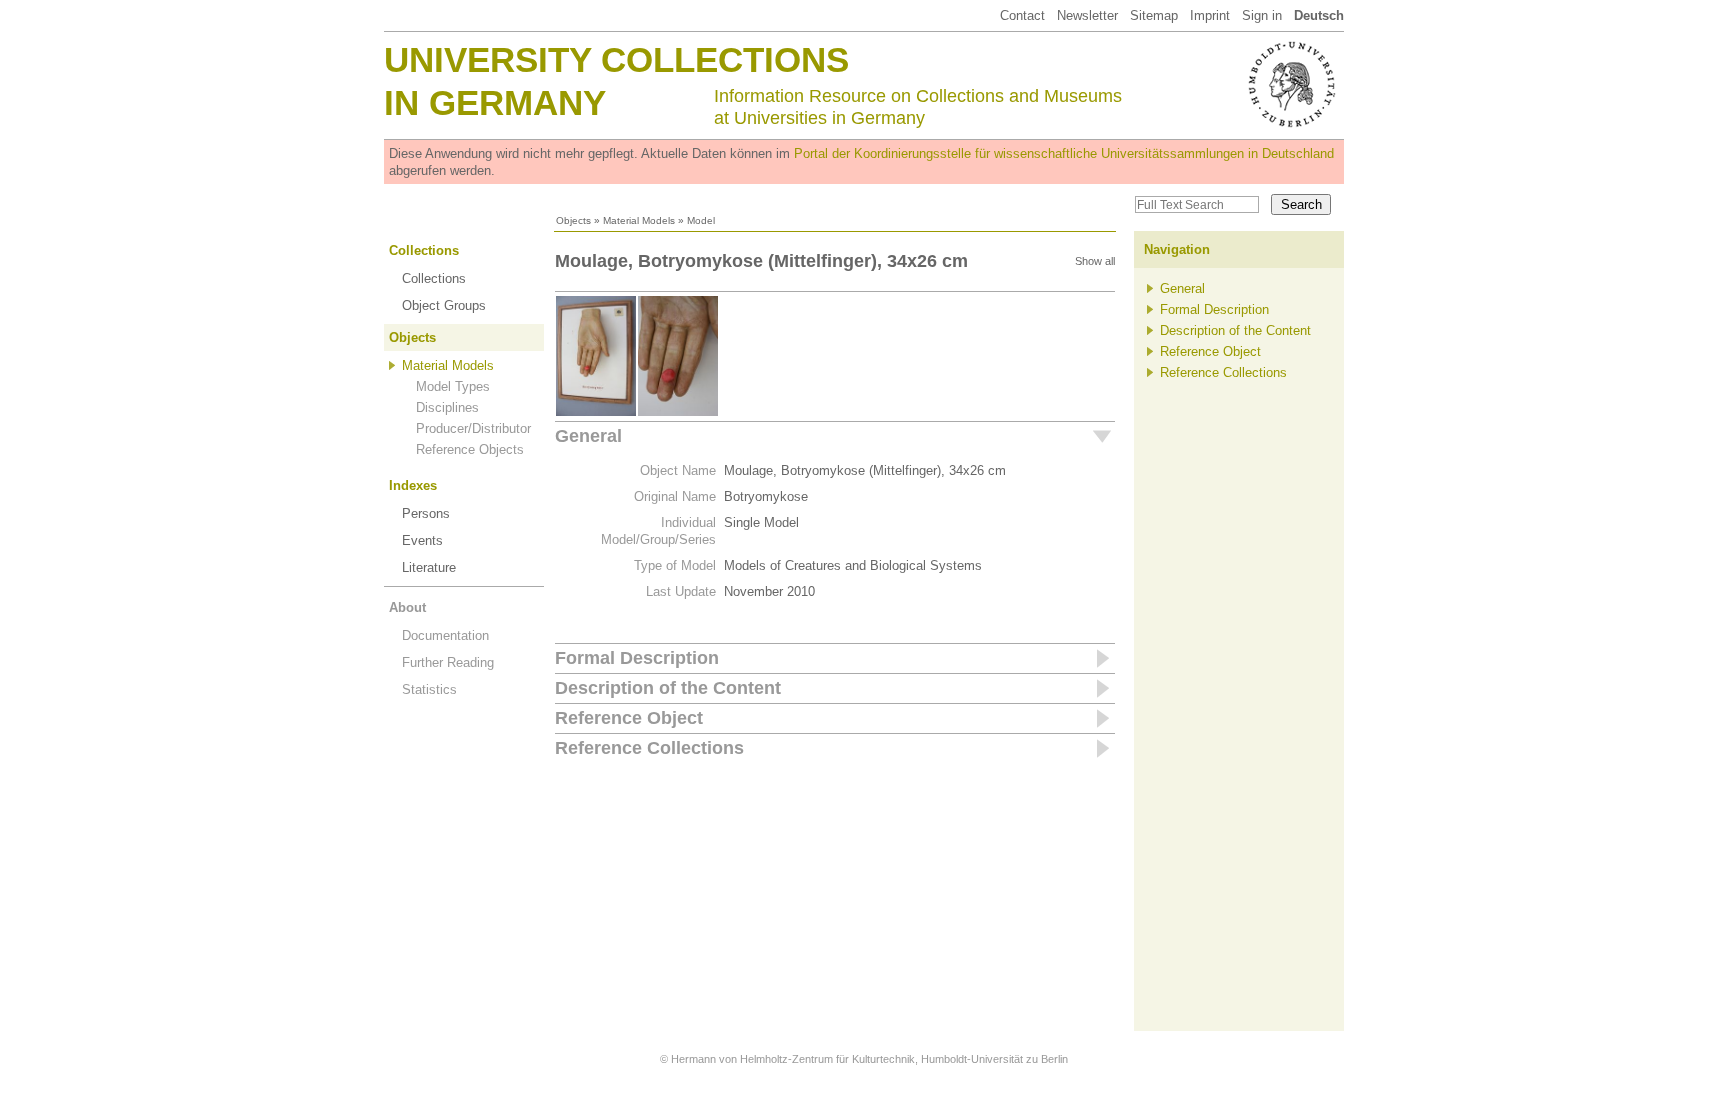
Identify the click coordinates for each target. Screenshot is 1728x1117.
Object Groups (444, 305)
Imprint (1210, 15)
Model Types (453, 386)
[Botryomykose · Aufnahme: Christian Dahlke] (596, 412)
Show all (1095, 261)
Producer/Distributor (473, 428)
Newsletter (1087, 15)
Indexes (413, 485)
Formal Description (637, 658)
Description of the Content (668, 688)
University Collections (616, 59)
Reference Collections (649, 748)
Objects (573, 220)
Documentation (445, 635)
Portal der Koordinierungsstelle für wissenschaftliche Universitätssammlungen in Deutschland (1064, 153)
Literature (429, 567)
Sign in (1262, 15)
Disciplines (447, 407)
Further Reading (448, 662)
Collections (424, 250)
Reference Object (629, 718)
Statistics (429, 689)
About (407, 607)
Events (422, 540)
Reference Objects (470, 449)
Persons (426, 513)
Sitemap (1154, 15)
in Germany (495, 102)
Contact (1022, 15)
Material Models (639, 220)
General (588, 436)
